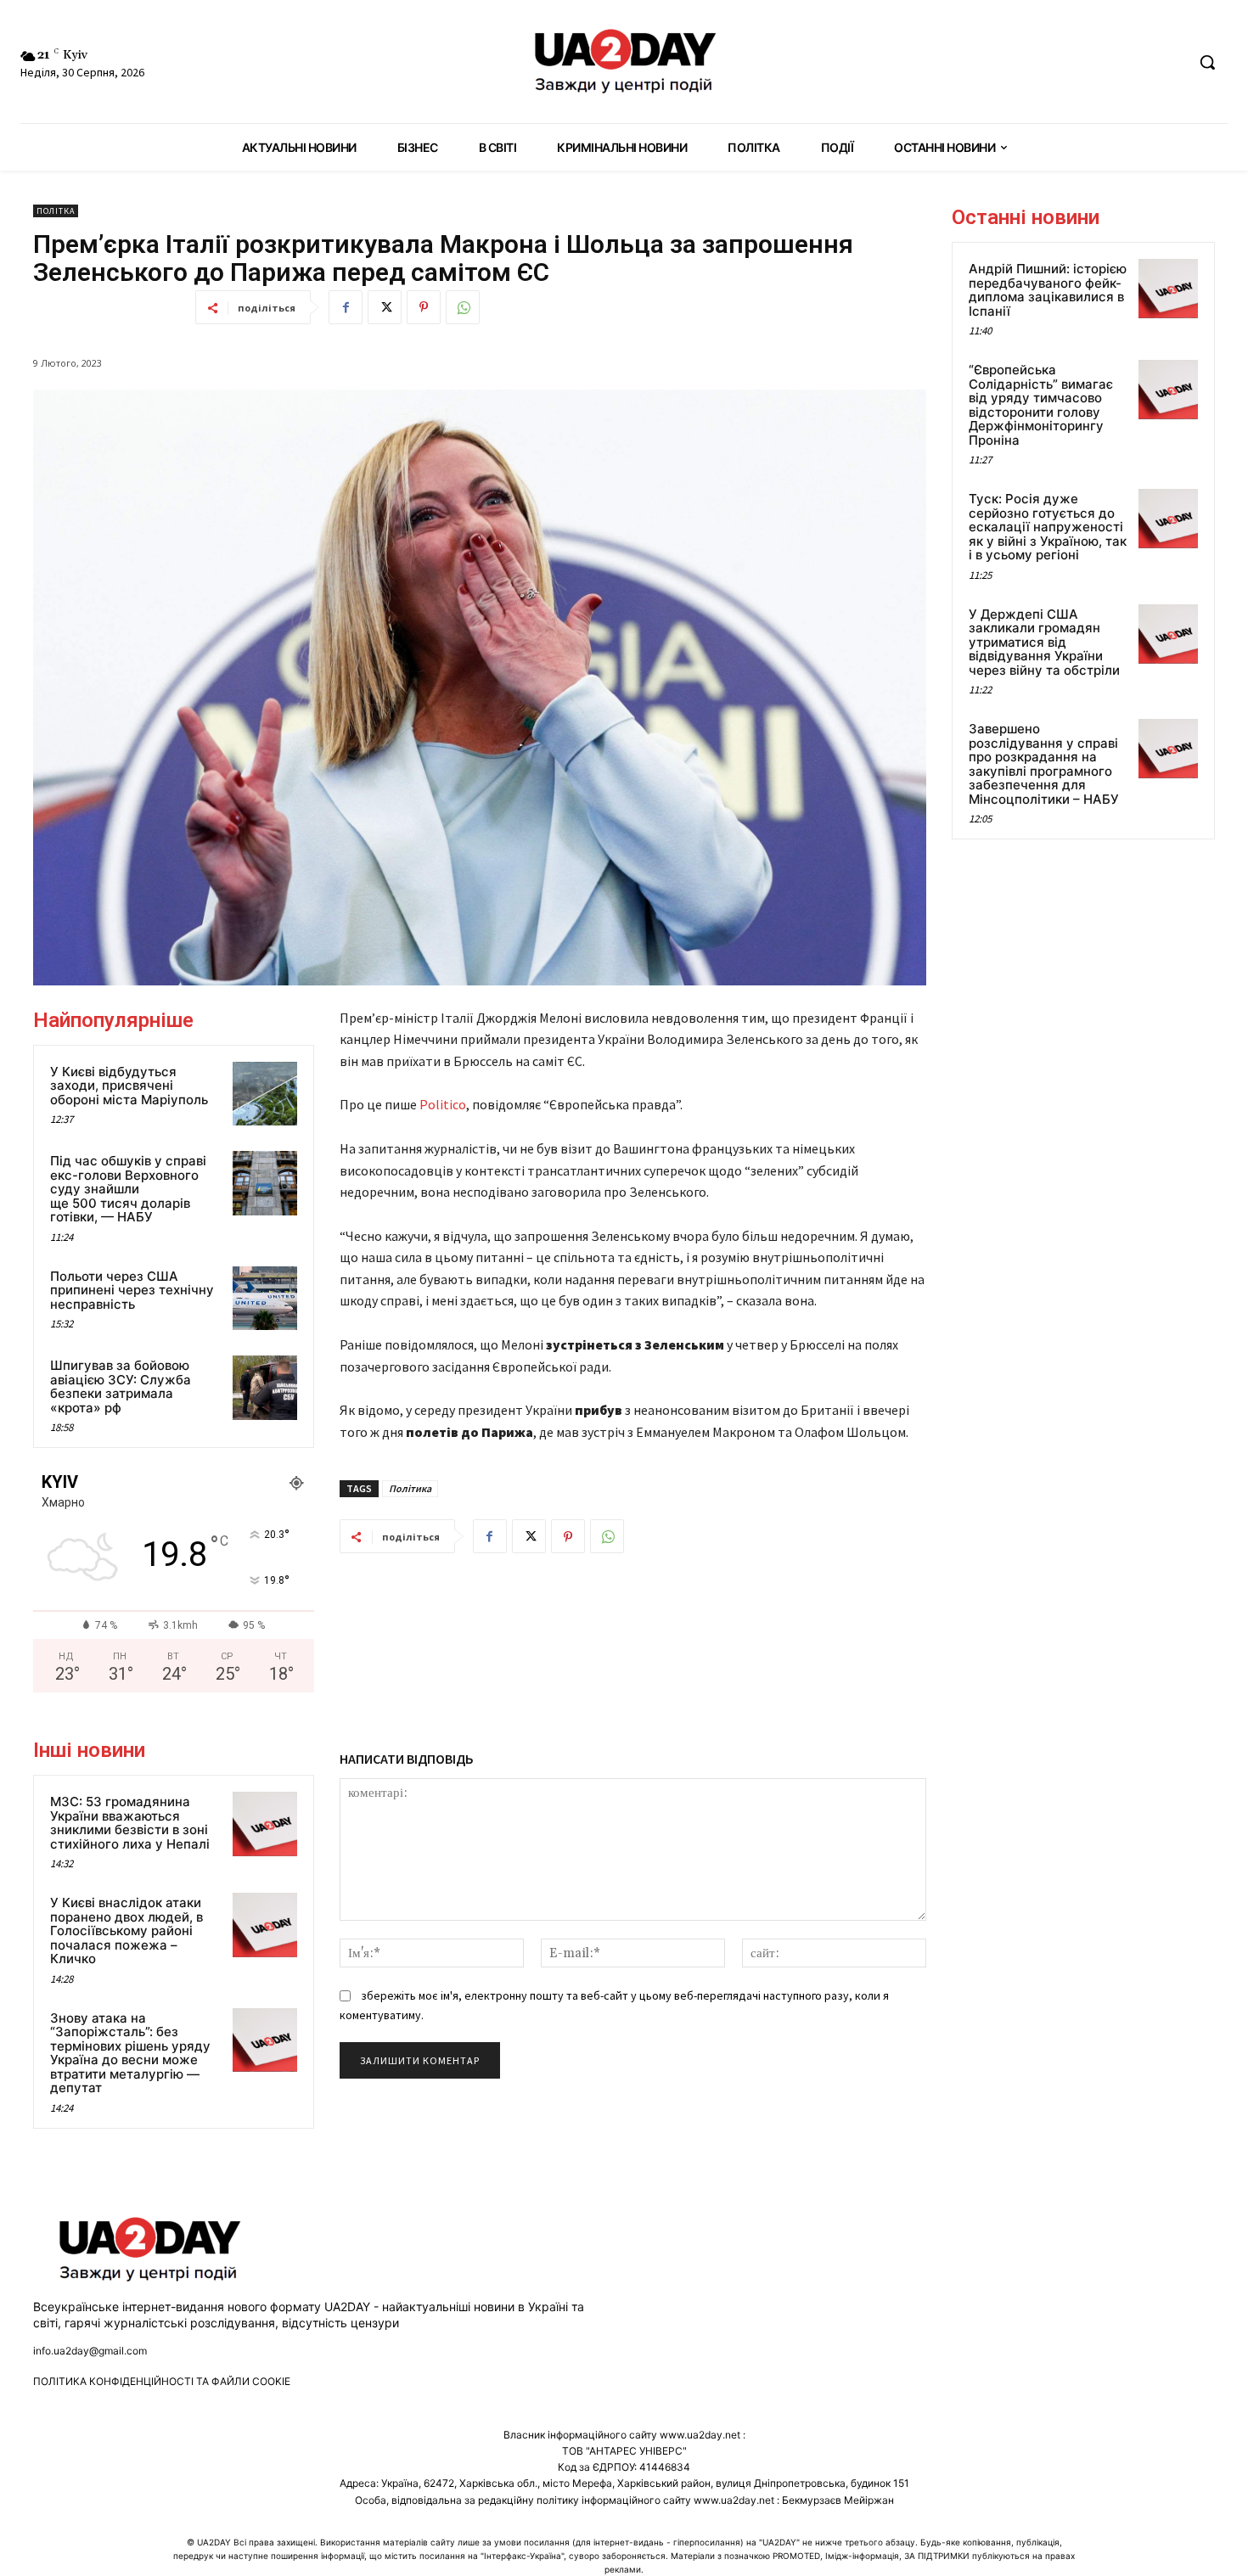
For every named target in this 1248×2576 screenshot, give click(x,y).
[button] (1207, 62)
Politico (443, 1104)
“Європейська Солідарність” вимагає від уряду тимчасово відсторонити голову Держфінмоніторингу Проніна (1041, 405)
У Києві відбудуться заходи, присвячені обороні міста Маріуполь (129, 1086)
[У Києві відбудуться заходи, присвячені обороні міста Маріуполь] (265, 1094)
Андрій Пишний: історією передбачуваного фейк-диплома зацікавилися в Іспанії (1048, 290)
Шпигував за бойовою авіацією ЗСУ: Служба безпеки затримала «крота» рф (121, 1386)
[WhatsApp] (463, 307)
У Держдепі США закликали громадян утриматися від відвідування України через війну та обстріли (1044, 642)
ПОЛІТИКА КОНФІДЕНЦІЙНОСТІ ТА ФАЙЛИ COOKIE (162, 2381)
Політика (410, 1488)
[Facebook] (346, 307)
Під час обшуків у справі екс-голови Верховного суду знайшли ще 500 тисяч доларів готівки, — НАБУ (128, 1189)
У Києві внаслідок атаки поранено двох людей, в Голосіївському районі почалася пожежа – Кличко (126, 1931)
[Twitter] (385, 307)
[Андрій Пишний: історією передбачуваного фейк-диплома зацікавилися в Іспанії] (1168, 289)
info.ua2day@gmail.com (90, 2351)
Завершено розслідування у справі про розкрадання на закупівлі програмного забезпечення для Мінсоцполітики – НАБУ (1044, 764)
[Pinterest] (424, 307)
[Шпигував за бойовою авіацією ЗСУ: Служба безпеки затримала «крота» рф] (265, 1388)
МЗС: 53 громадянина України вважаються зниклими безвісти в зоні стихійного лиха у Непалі (130, 1823)
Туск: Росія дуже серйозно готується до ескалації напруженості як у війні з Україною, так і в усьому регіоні (1048, 527)
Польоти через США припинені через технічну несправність (132, 1290)
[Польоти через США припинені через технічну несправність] (265, 1299)
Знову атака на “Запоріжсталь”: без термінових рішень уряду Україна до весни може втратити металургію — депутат (130, 2053)
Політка (56, 211)
